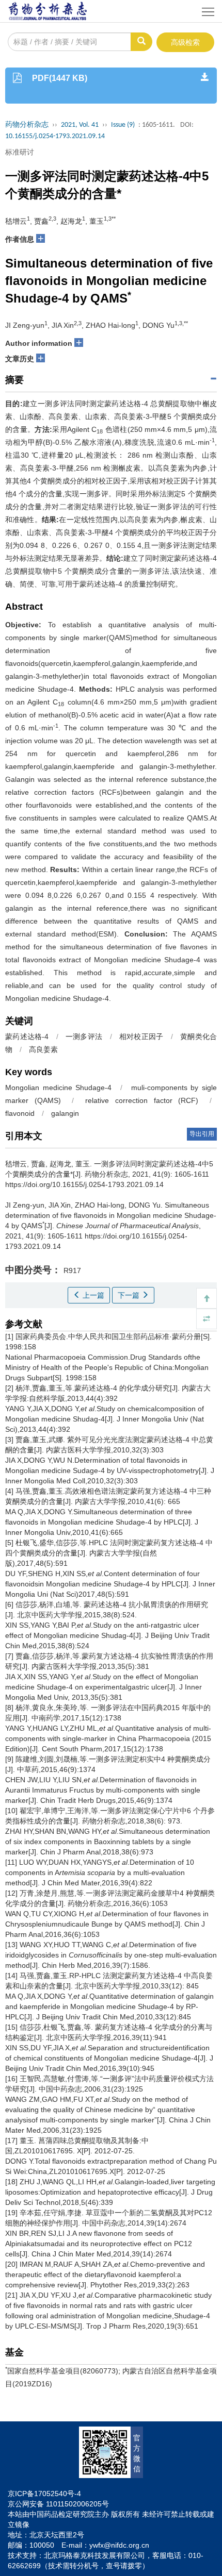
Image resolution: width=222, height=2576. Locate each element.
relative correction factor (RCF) (142, 1100)
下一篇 (130, 1295)
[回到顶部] (207, 1298)
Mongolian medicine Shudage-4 (58, 1088)
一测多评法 (84, 1036)
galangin (65, 1113)
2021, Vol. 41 (80, 125)
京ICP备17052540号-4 (44, 2494)
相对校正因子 (141, 1036)
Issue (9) (123, 125)
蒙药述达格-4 (27, 1036)
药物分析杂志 (27, 125)
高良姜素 (43, 1049)
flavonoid (20, 1113)
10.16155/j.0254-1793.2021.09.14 (55, 136)
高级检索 (185, 42)
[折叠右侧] (207, 1319)
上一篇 (92, 1295)
